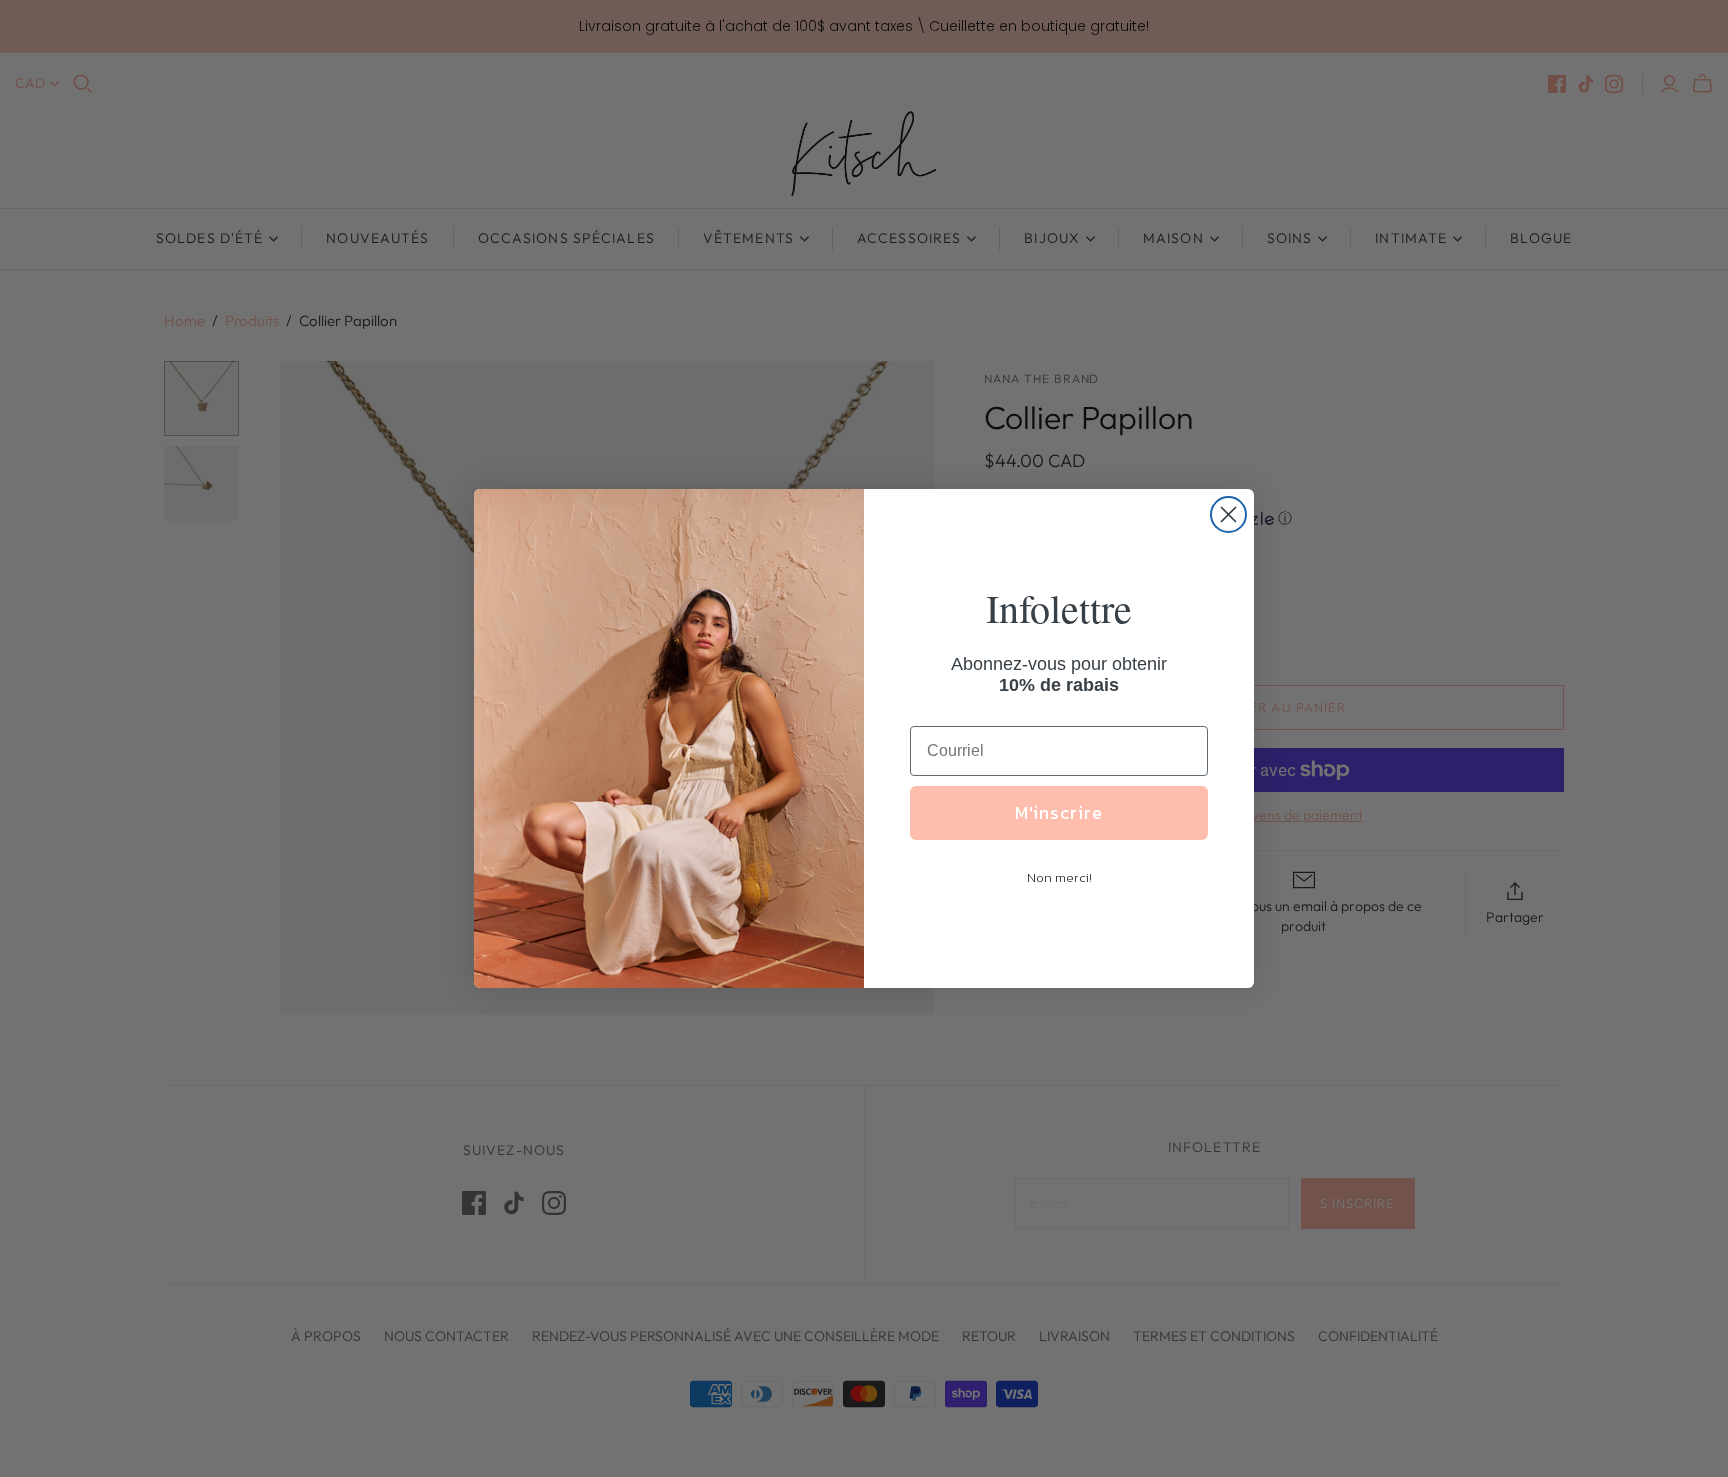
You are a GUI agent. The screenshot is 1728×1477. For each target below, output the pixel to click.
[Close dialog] (1228, 514)
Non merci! (1059, 877)
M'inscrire (1059, 812)
